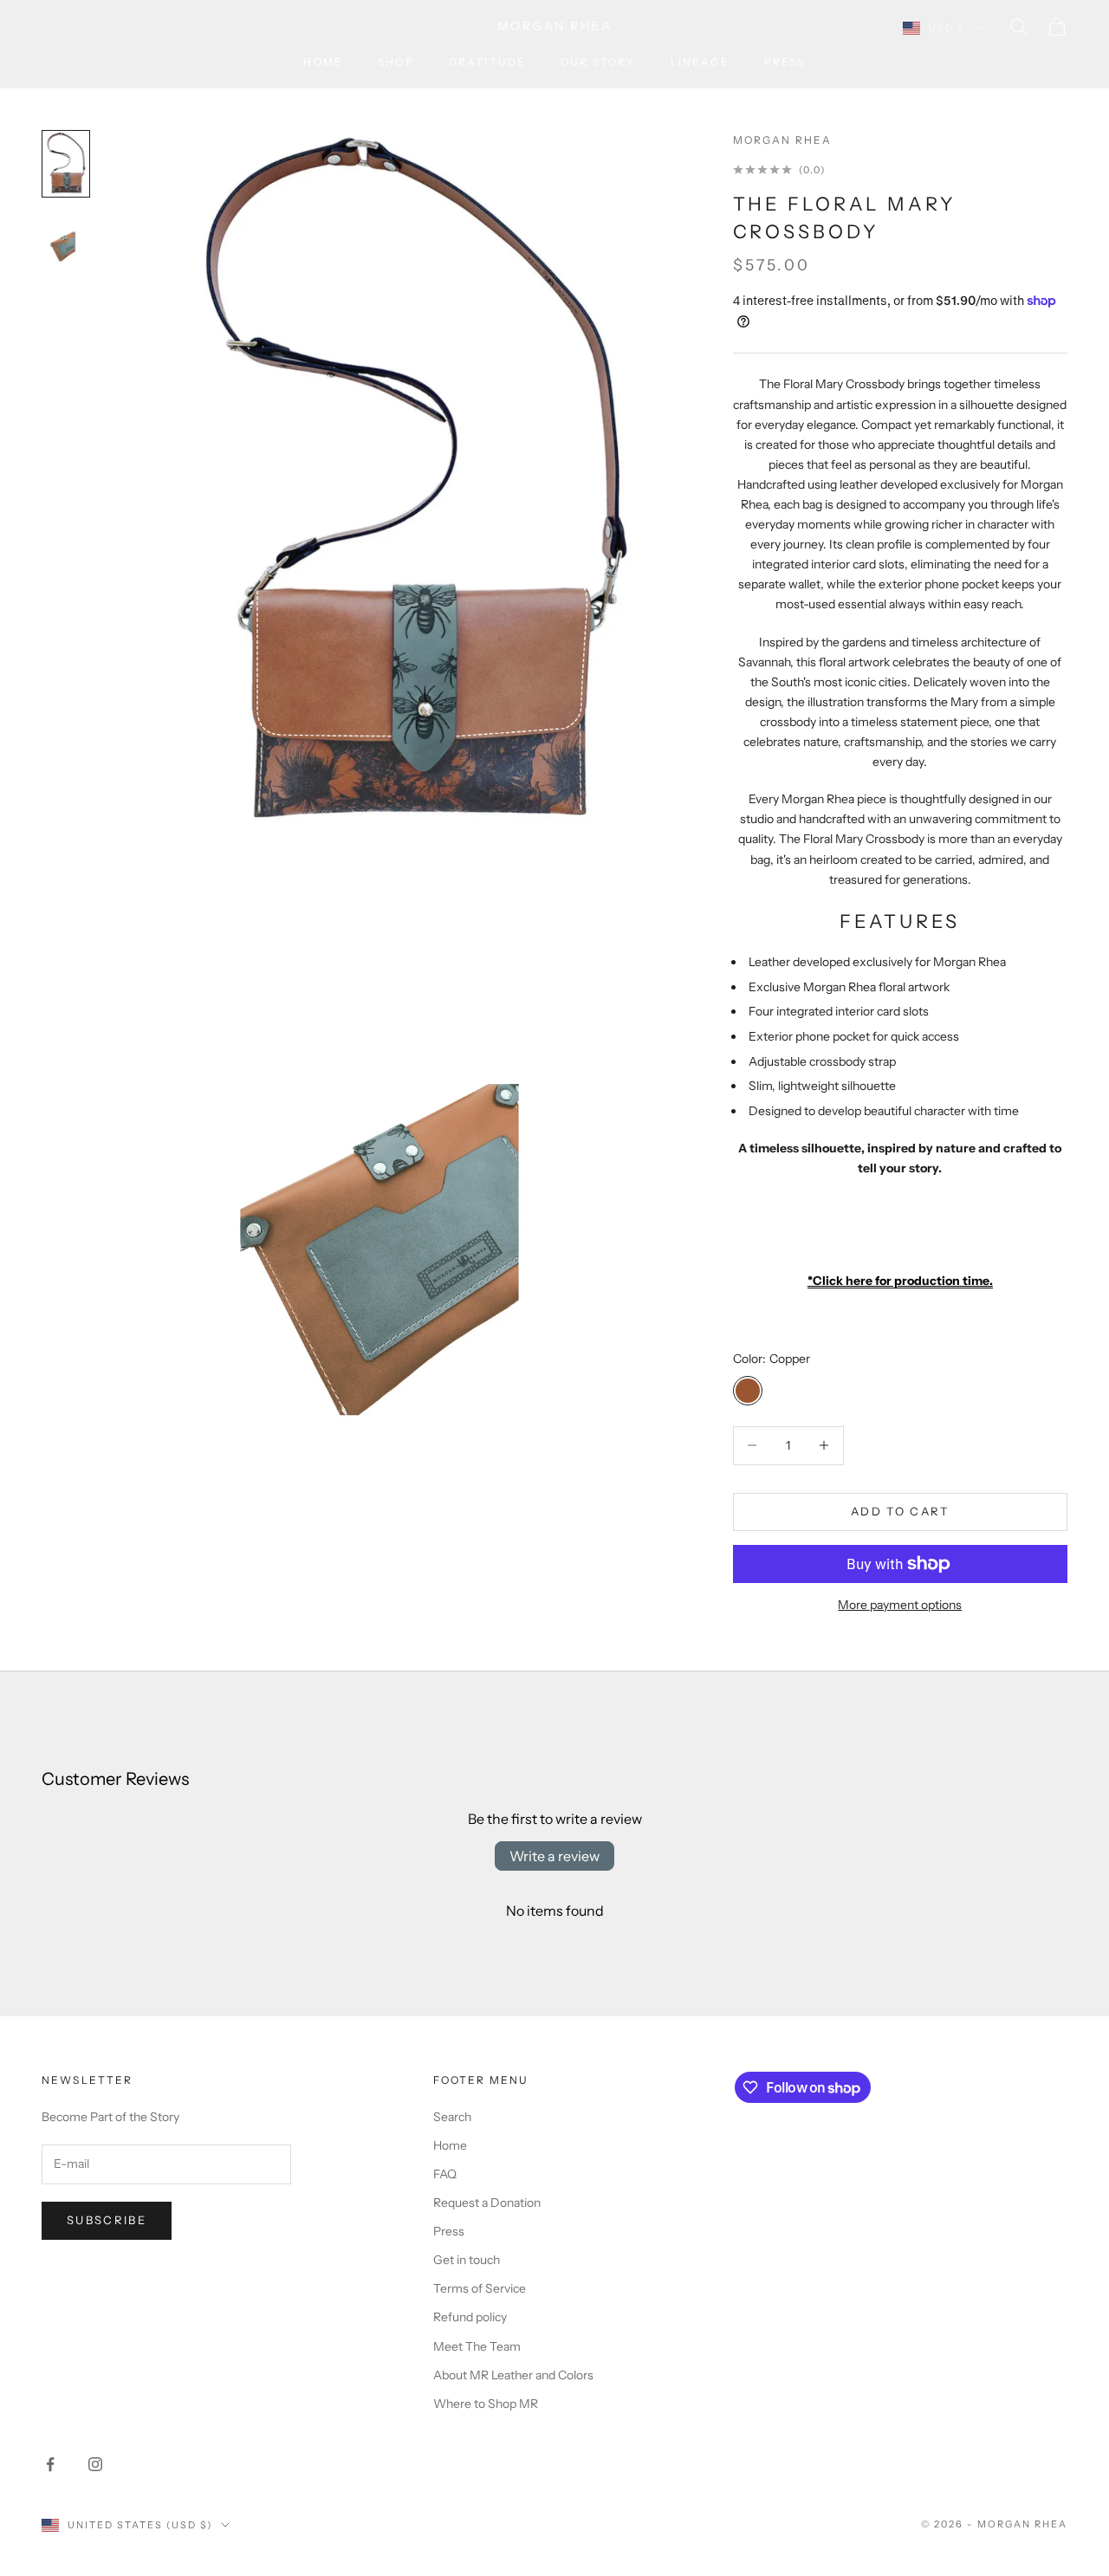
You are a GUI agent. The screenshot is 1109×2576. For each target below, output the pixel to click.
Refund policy (470, 2317)
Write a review (554, 1856)
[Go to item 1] (66, 163)
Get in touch (467, 2260)
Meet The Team (477, 2346)
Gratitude (487, 62)
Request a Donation (487, 2203)
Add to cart (900, 1511)
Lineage (700, 62)
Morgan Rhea (783, 140)
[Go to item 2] (66, 241)
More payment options (900, 1605)
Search (452, 2117)
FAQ (445, 2174)
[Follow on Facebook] (50, 2464)
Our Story (598, 62)
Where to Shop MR (486, 2404)
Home (323, 62)
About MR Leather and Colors (513, 2375)
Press (785, 62)
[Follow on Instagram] (95, 2464)
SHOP (396, 62)
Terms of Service (480, 2288)
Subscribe (107, 2220)
